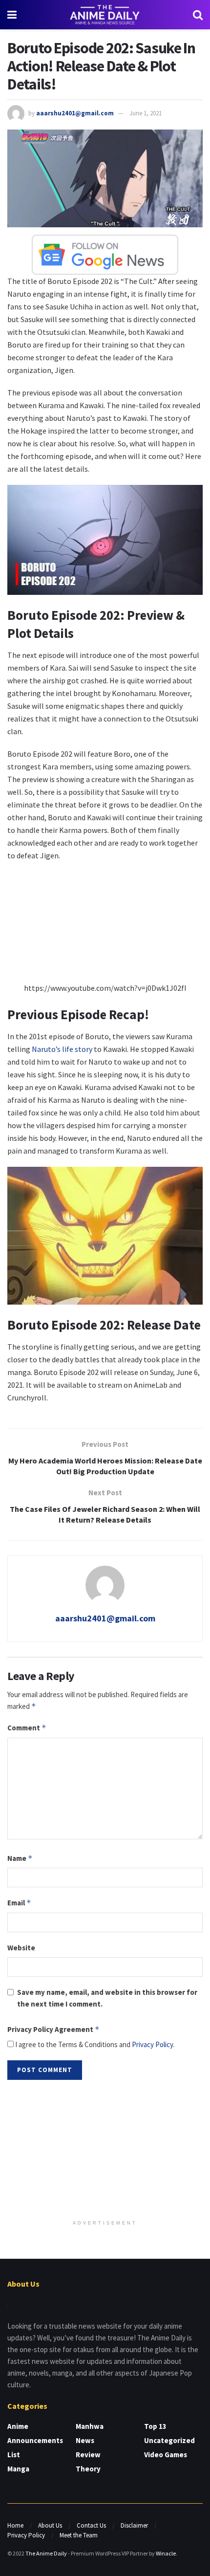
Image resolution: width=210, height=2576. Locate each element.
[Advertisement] (105, 2151)
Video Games (166, 2455)
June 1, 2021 (146, 113)
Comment (27, 1728)
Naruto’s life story (62, 1049)
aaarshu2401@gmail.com (75, 113)
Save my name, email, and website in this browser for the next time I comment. (107, 1998)
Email (19, 1903)
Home (15, 2525)
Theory (88, 2469)
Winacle (166, 2553)
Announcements (35, 2440)
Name (20, 1858)
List (14, 2455)
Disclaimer (134, 2525)
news (85, 2440)
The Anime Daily (46, 2553)
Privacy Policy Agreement (53, 2029)
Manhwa (90, 2426)
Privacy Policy (152, 2044)
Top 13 (155, 2426)
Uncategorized (169, 2440)
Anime (18, 2426)
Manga (18, 2469)
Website (21, 1948)
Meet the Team (79, 2535)
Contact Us (91, 2525)
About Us (50, 2525)
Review (88, 2455)
